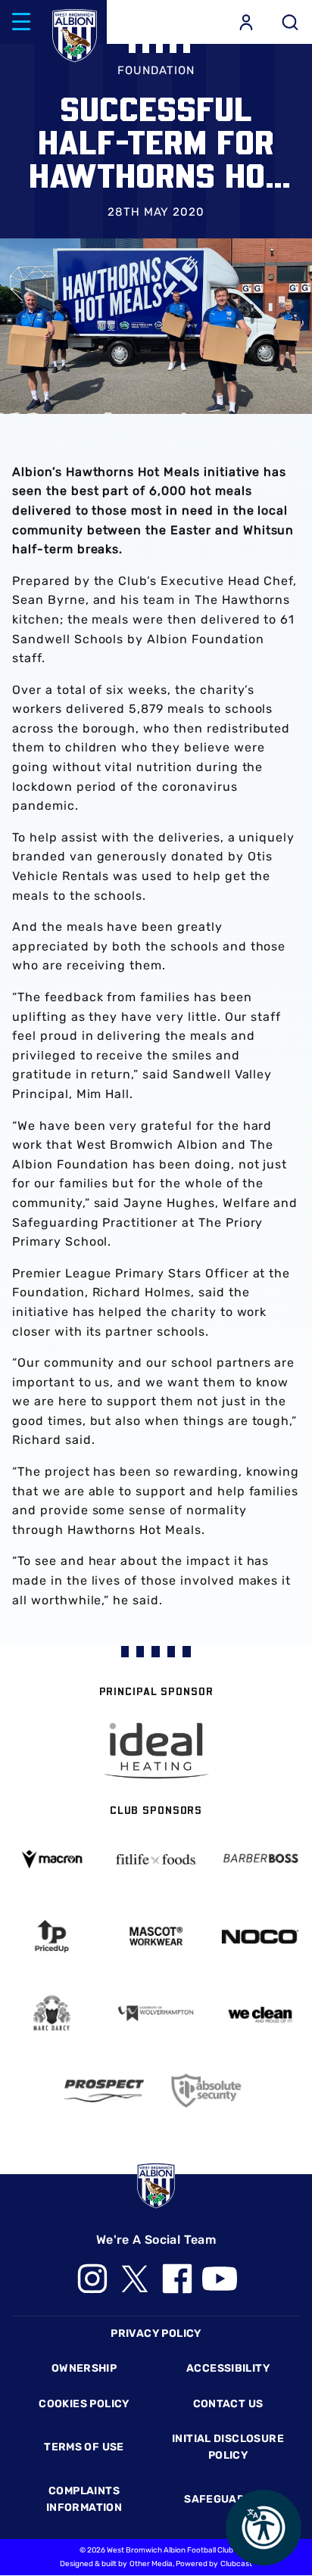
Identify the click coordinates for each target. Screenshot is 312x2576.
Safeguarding (228, 2499)
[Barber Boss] (260, 1859)
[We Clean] (260, 2014)
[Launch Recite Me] (264, 2528)
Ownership (84, 2368)
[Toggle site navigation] (21, 22)
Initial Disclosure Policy (228, 2447)
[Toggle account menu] (246, 22)
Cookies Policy (84, 2404)
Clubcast (236, 2564)
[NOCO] (260, 1937)
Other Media (151, 2564)
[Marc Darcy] (52, 2014)
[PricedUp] (52, 1936)
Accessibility (228, 2368)
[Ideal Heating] (156, 1751)
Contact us (228, 2404)
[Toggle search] (290, 22)
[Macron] (52, 1860)
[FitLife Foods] (156, 1859)
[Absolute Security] (208, 2091)
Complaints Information (84, 2499)
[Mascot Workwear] (156, 1936)
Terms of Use (84, 2447)
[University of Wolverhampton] (156, 2013)
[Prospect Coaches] (104, 2091)
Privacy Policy (156, 2333)
